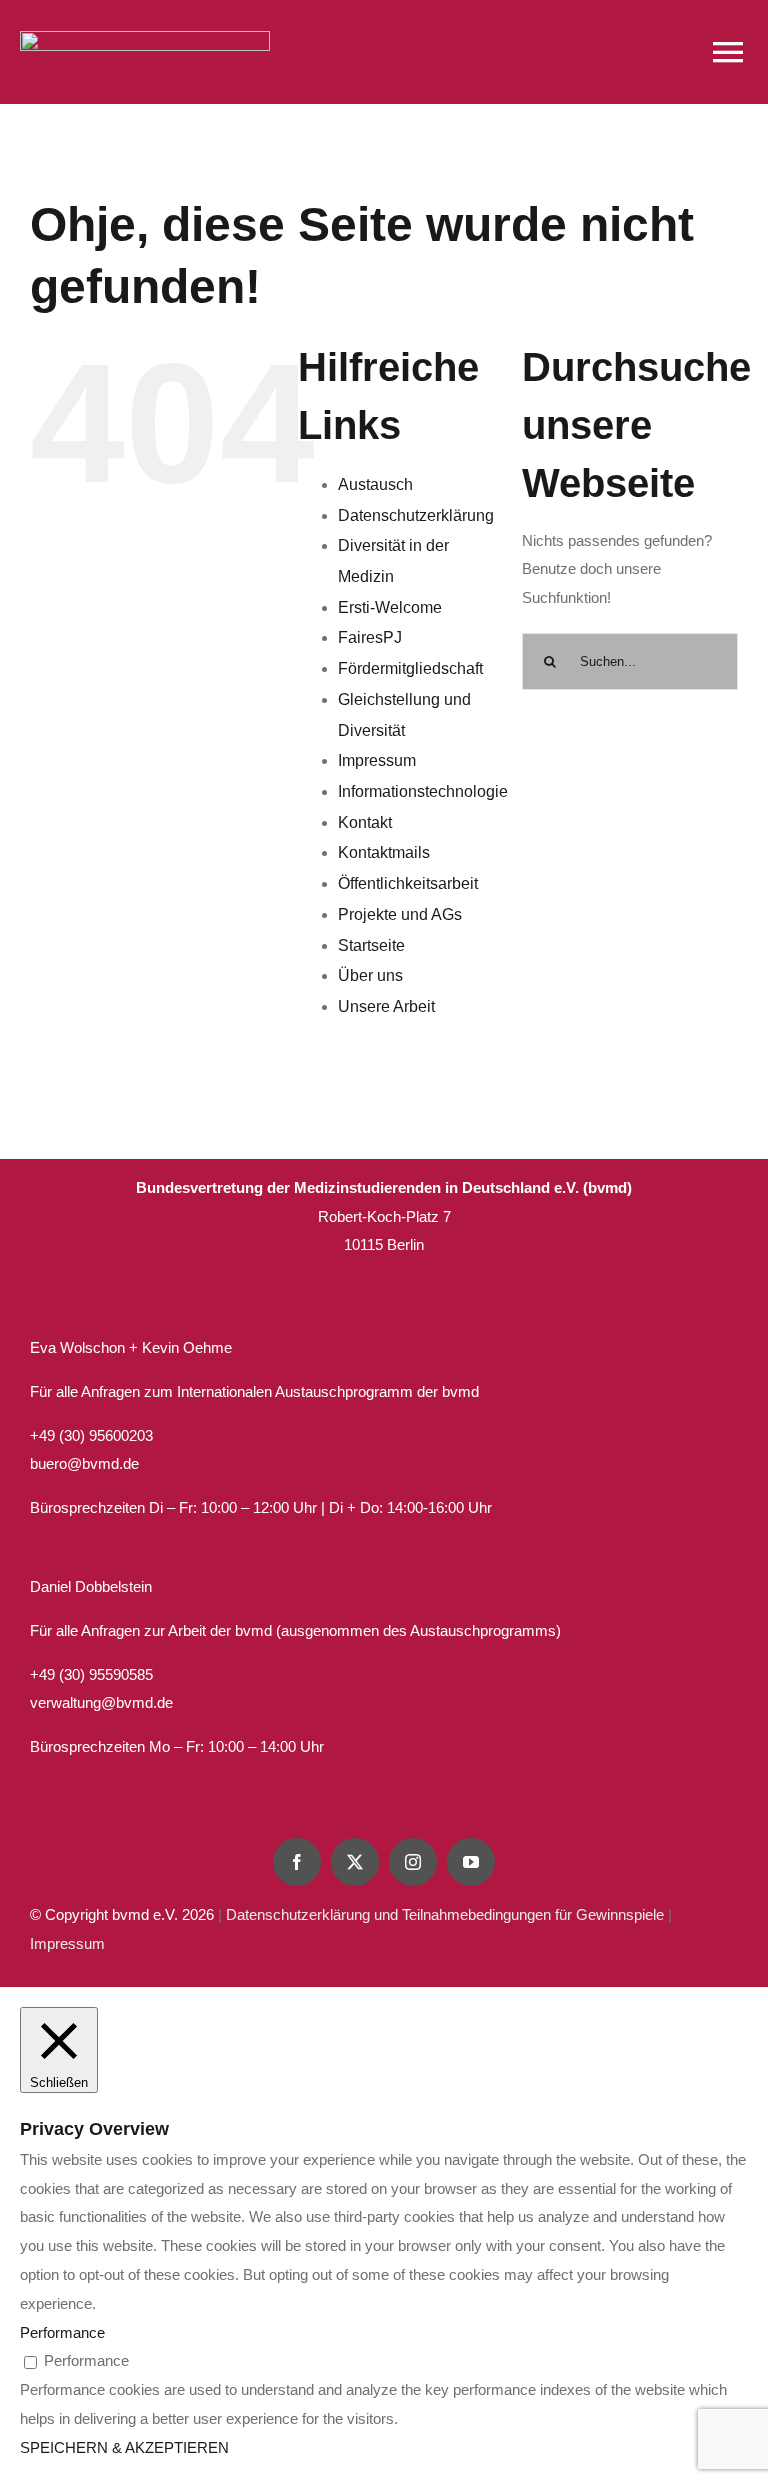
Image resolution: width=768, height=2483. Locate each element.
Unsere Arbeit (386, 1006)
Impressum (377, 760)
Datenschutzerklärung (416, 515)
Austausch (375, 484)
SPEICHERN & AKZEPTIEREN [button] (124, 2447)
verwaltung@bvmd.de (101, 1702)
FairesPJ (370, 637)
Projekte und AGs (400, 914)
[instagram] (413, 1862)
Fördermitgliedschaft (410, 668)
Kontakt (365, 822)
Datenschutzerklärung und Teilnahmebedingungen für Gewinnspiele (445, 1914)
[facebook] (297, 1862)
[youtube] (471, 1862)
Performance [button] (62, 2332)
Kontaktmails (384, 852)
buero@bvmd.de (84, 1463)
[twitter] (355, 1862)
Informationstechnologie (423, 791)
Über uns (370, 975)
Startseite (371, 945)
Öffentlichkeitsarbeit (408, 883)
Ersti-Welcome (390, 607)
